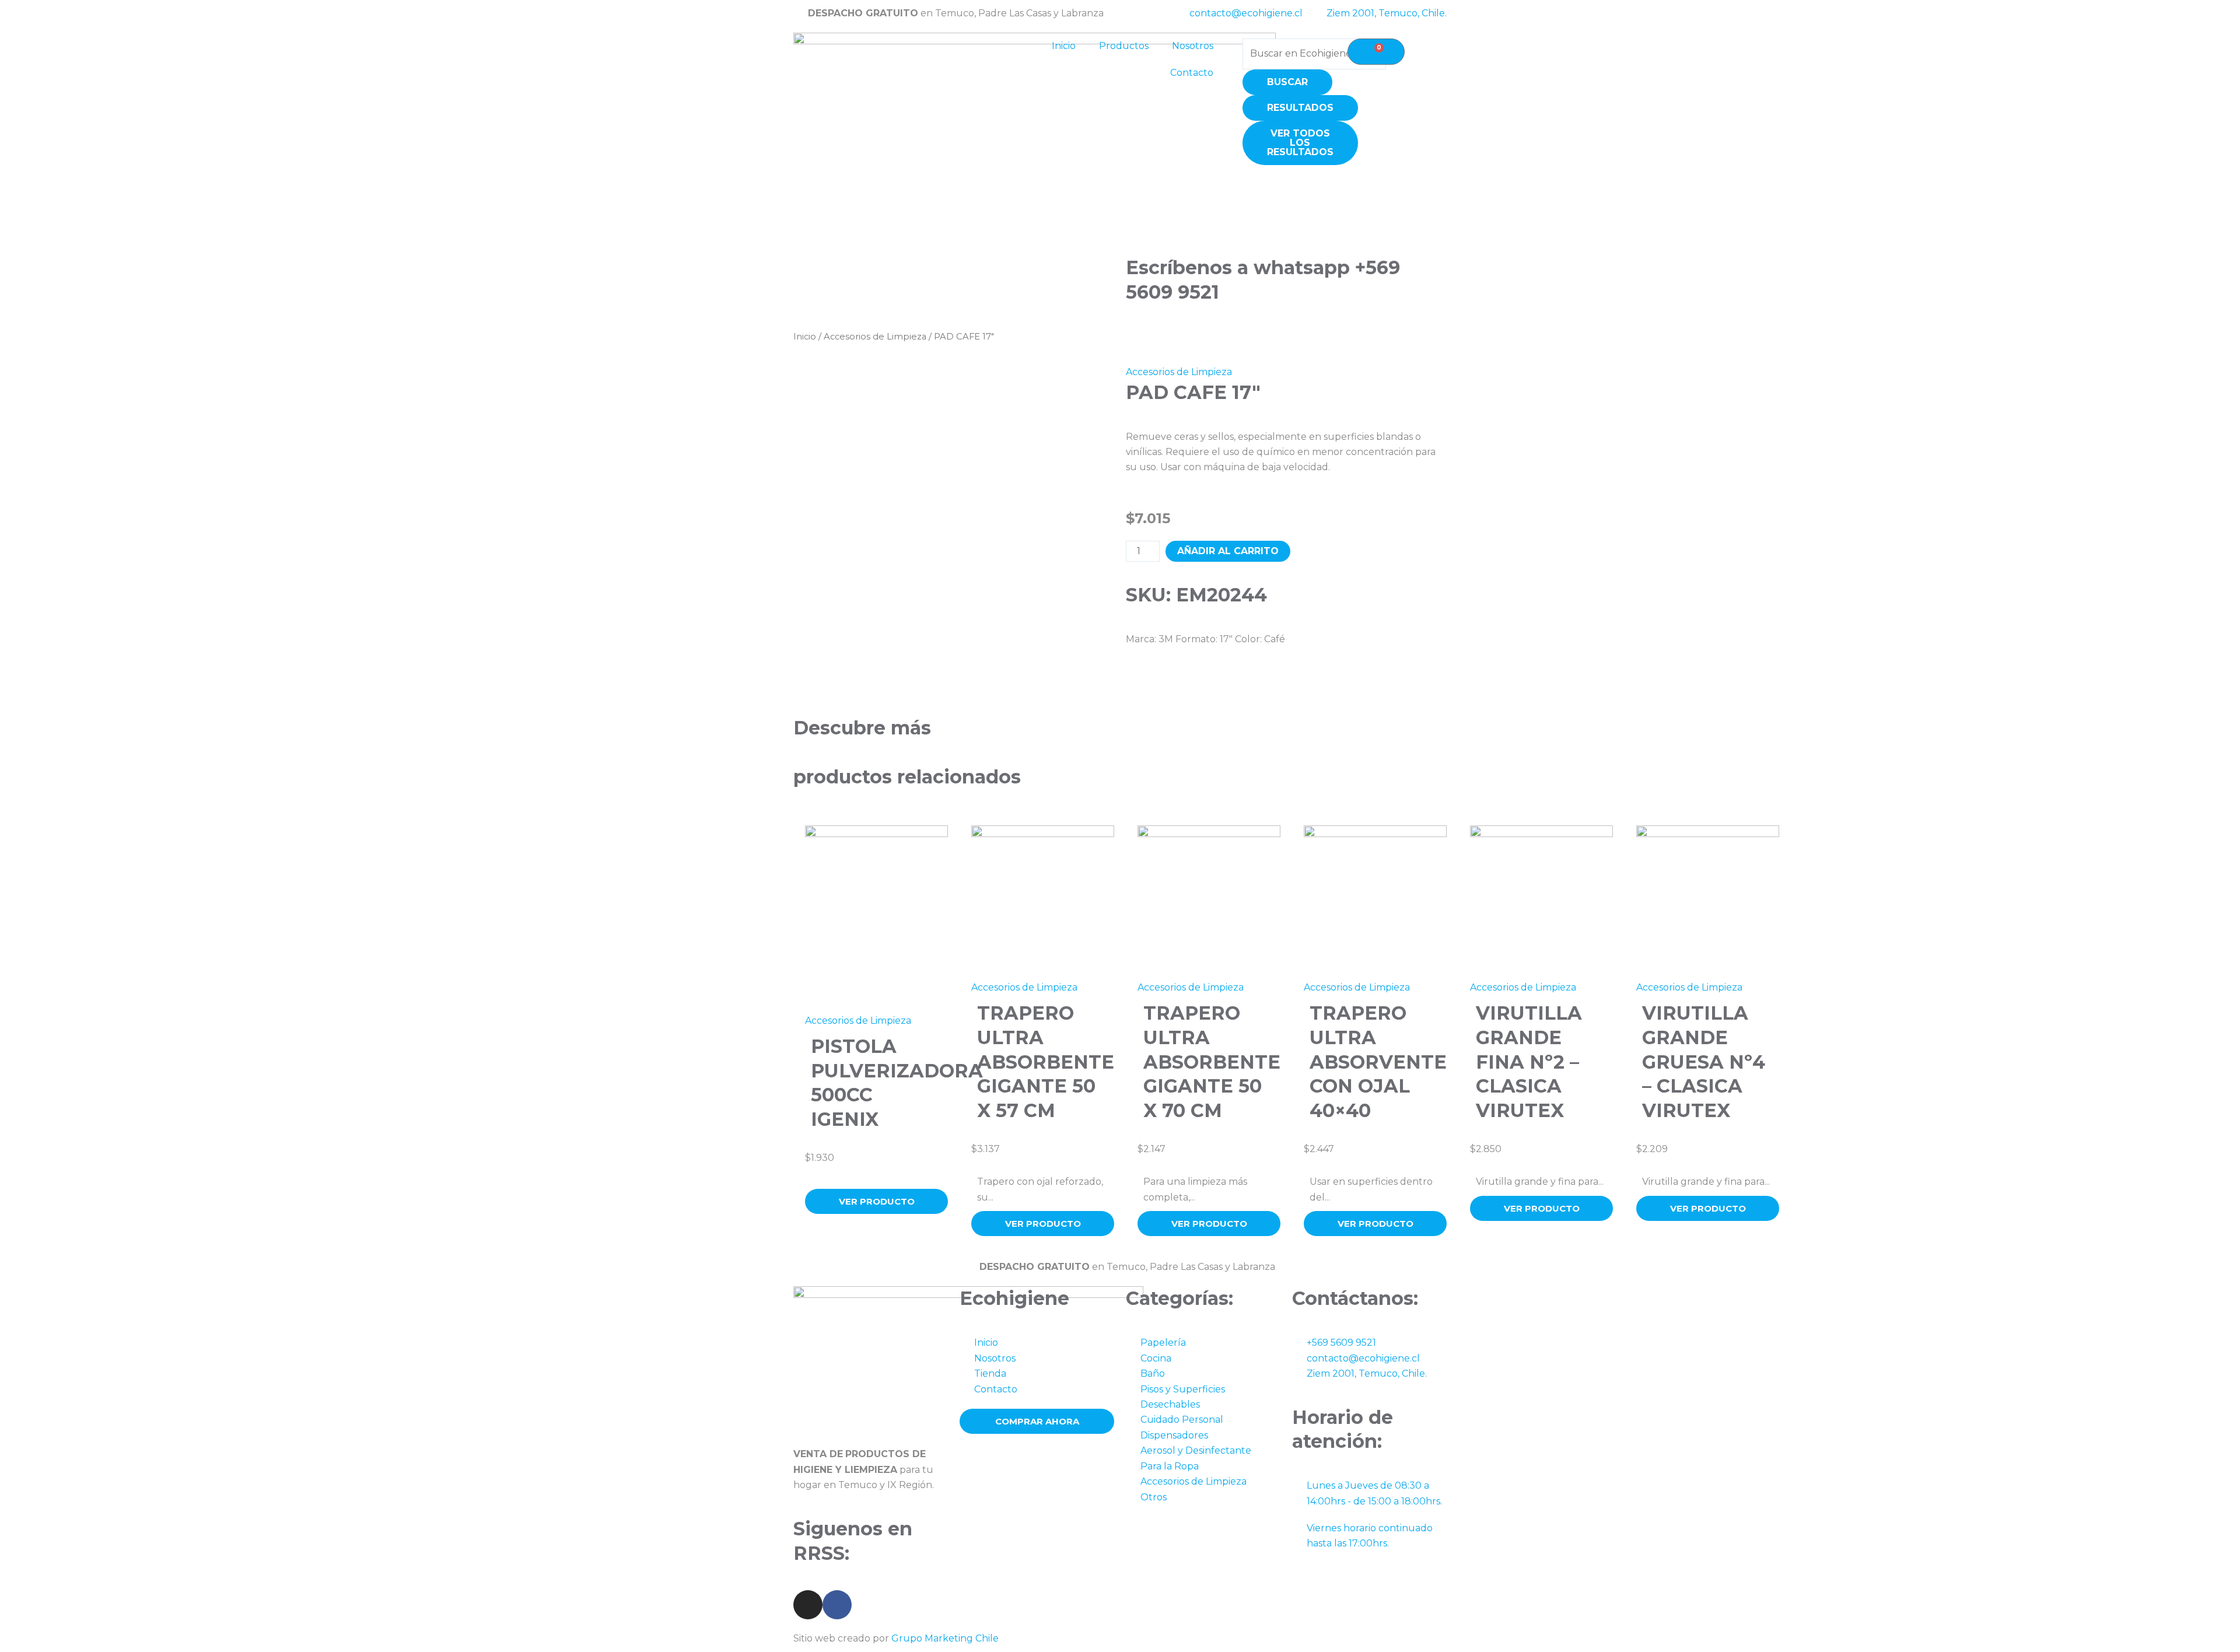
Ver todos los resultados (1300, 143)
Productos (1124, 46)
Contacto (1192, 73)
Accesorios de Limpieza (875, 337)
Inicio (1064, 46)
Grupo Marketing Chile (945, 1638)
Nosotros (1193, 46)
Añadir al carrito (1228, 551)
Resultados (1300, 108)
